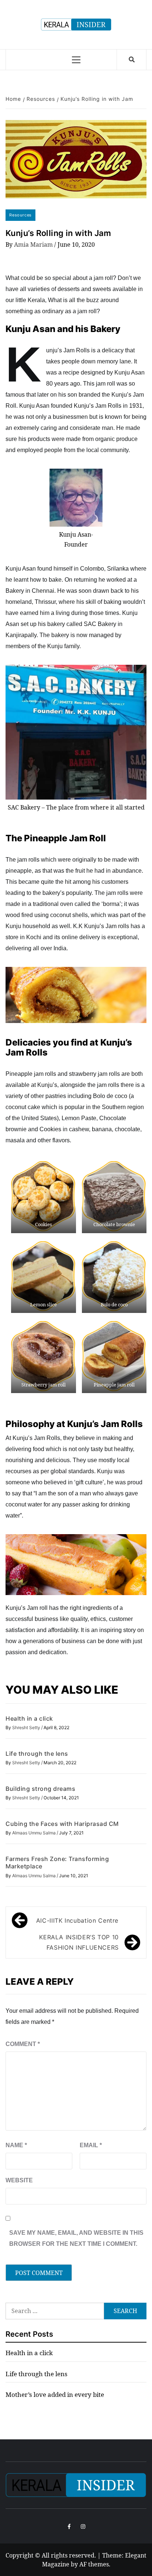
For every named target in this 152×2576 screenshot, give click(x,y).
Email (91, 2145)
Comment (23, 2044)
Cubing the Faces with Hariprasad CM (62, 1824)
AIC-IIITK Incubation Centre (77, 1920)
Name (16, 2145)
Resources (20, 215)
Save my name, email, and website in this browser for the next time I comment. (76, 2238)
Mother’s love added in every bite (55, 2394)
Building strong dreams (40, 1789)
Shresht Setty (27, 1727)
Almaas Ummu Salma (34, 1833)
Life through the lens (37, 1754)
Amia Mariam (34, 244)
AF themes (94, 2564)
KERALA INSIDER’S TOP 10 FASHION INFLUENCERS (79, 1942)
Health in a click (29, 1718)
